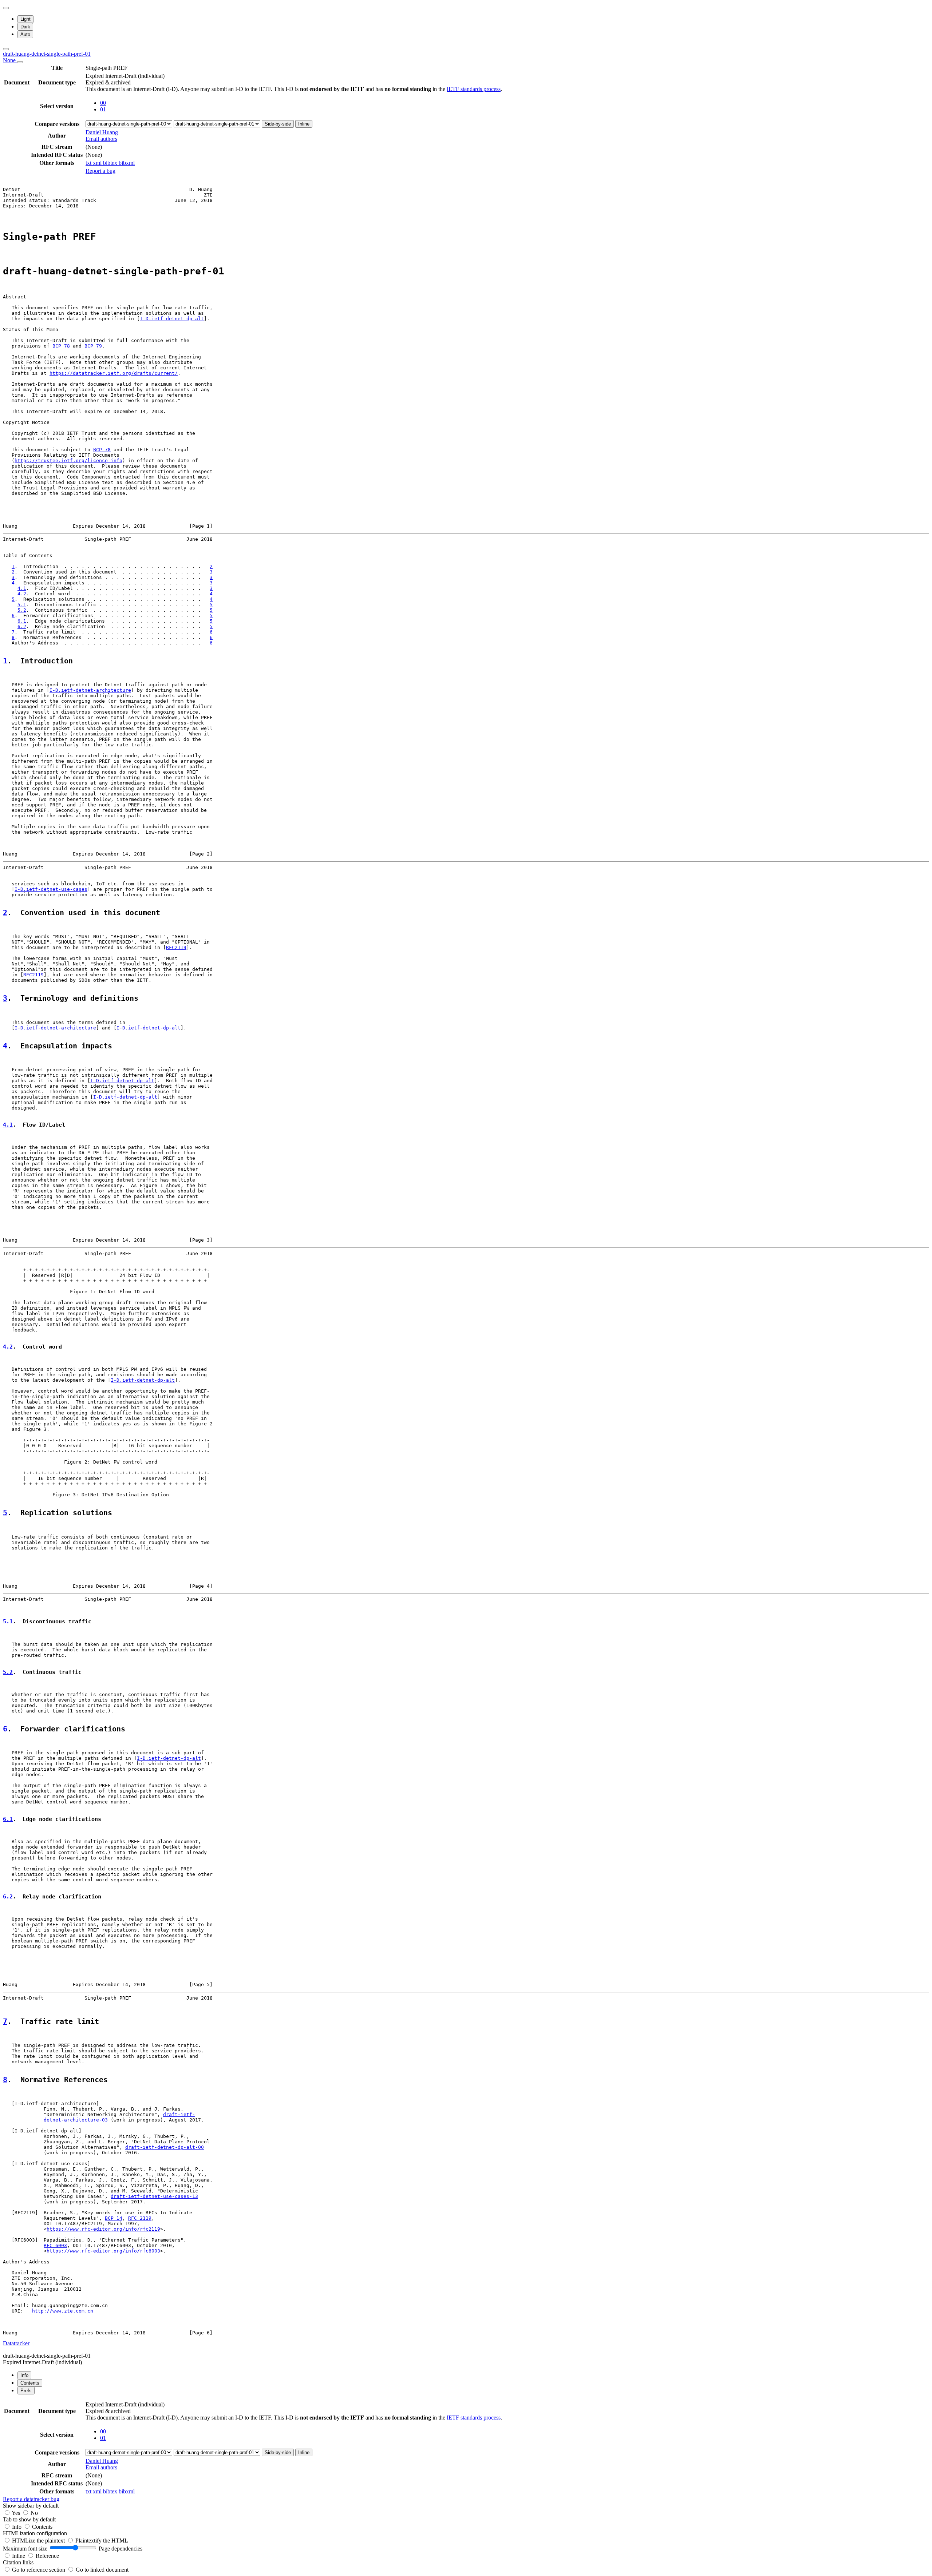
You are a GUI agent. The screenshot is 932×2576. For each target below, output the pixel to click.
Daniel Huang (102, 132)
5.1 (22, 605)
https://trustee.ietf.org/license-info (68, 461)
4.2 (22, 594)
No (34, 2513)
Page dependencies (121, 2549)
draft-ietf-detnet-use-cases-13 (154, 2196)
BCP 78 (61, 346)
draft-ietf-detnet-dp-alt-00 (165, 2147)
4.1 (22, 588)
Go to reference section (39, 2570)
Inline (304, 124)
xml (98, 163)
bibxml (127, 163)
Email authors (101, 139)
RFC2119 (176, 947)
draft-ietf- (179, 2114)
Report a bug (100, 171)
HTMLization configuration (35, 2533)
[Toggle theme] (6, 8)
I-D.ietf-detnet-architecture (90, 690)
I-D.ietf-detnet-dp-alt (172, 319)
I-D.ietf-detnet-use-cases (51, 889)
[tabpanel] (466, 2451)
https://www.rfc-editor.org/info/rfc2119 (103, 2229)
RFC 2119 (140, 2218)
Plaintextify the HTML (102, 2541)
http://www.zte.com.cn (63, 2311)
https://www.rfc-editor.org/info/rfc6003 (103, 2251)
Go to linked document (102, 2570)
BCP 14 (114, 2218)
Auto (25, 34)
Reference (47, 2556)
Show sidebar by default (31, 2506)
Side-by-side (278, 124)
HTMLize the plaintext (39, 2541)
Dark (25, 27)
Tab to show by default (29, 2519)
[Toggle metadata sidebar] (6, 49)
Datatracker (16, 2343)
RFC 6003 (55, 2245)
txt (89, 163)
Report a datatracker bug (31, 2499)
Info (17, 2527)
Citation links (18, 2562)
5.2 (22, 610)
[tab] (24, 2375)
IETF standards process (474, 89)
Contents (42, 2527)
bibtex (111, 163)
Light (25, 19)
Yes (16, 2513)
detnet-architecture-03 (76, 2120)
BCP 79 (93, 346)
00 (103, 103)
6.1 (22, 621)
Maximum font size (25, 2549)
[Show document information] (20, 62)
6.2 (22, 626)
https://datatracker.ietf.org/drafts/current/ (114, 373)
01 (103, 109)
